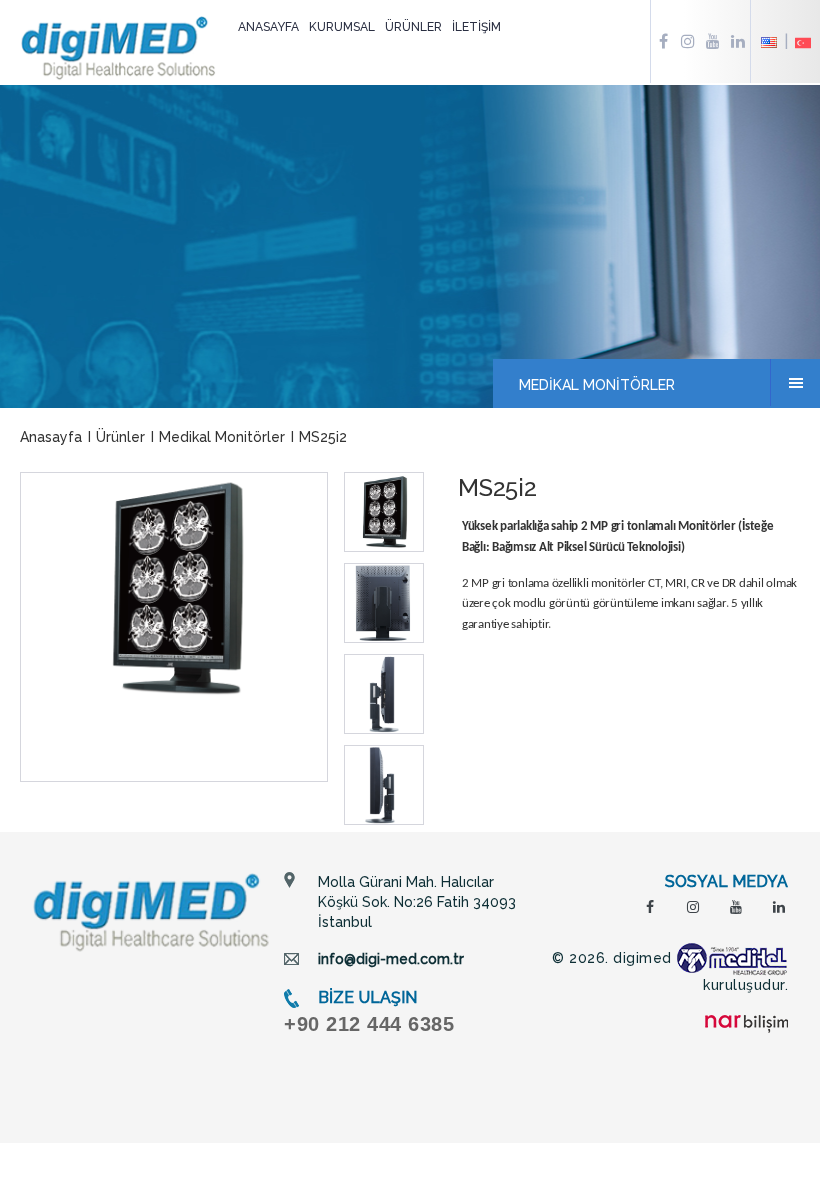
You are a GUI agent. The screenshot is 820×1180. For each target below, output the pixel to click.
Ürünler (120, 437)
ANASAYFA (268, 27)
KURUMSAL (342, 27)
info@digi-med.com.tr (391, 959)
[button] (384, 512)
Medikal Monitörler (222, 437)
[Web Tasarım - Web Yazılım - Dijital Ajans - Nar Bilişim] (746, 1023)
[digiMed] (152, 911)
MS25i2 (323, 437)
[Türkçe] (803, 41)
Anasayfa (51, 437)
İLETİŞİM (476, 27)
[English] (776, 41)
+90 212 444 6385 (369, 1024)
